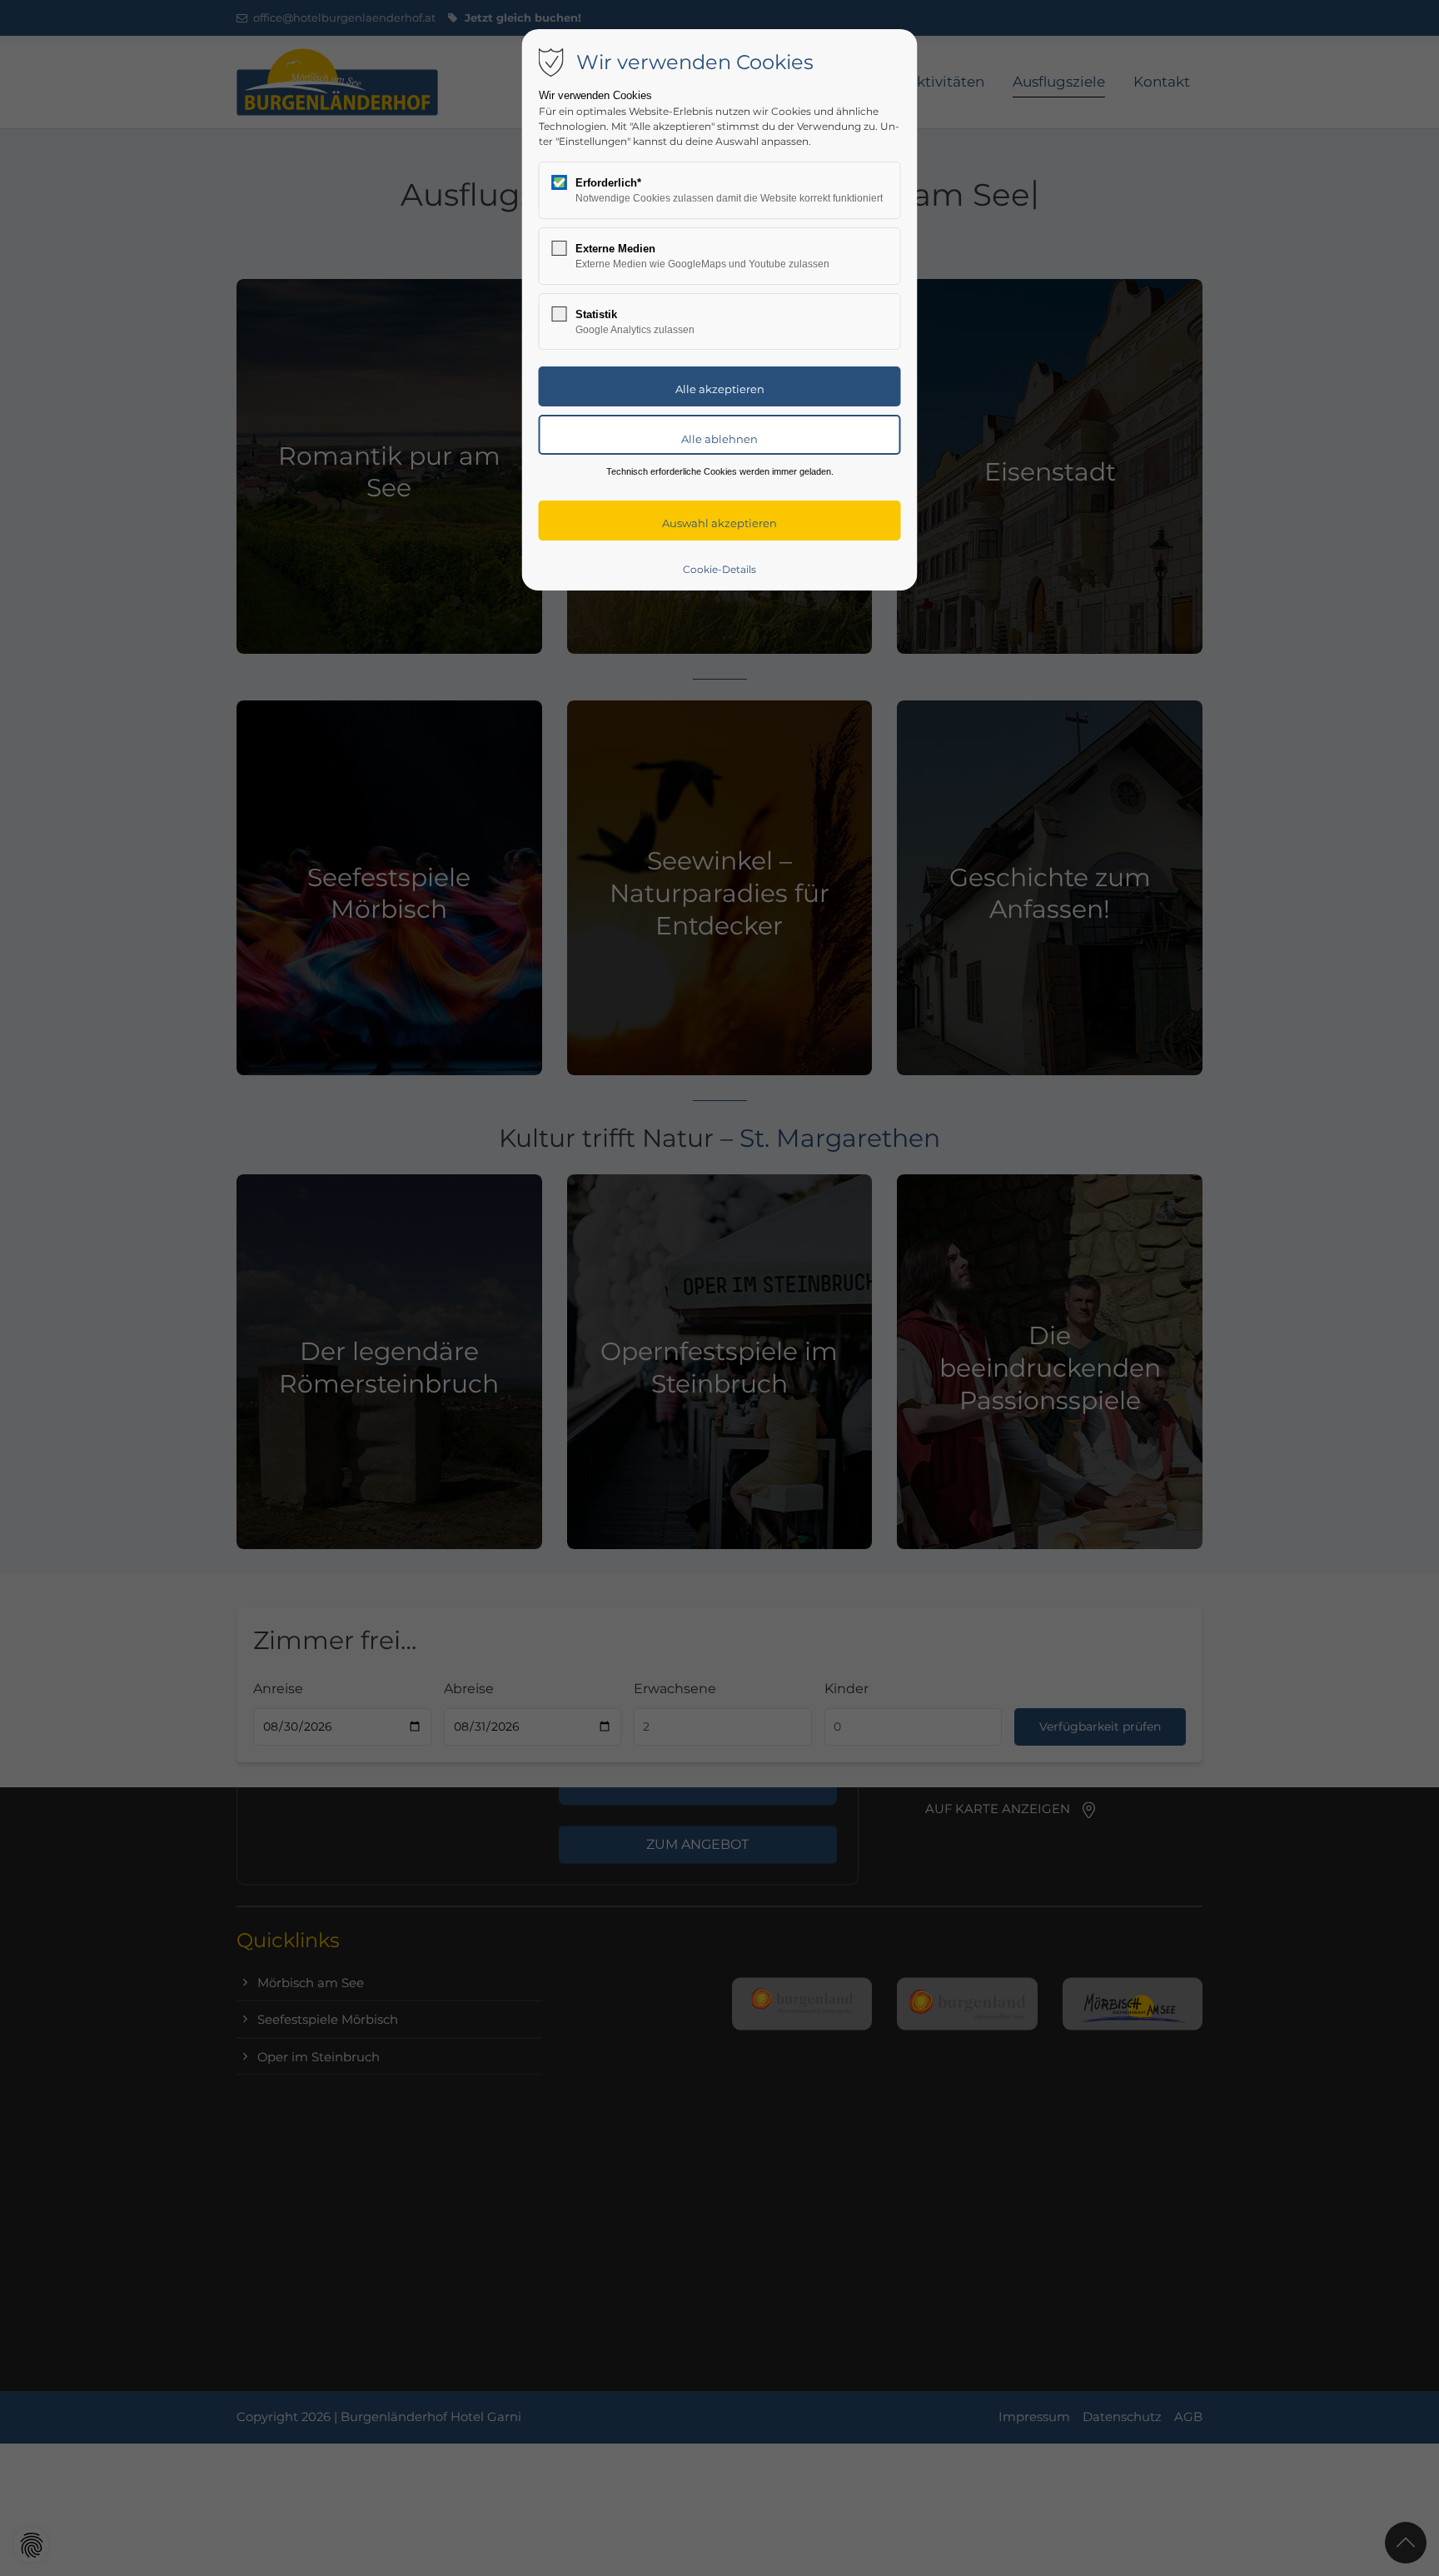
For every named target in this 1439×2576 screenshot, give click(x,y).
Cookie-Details (719, 569)
